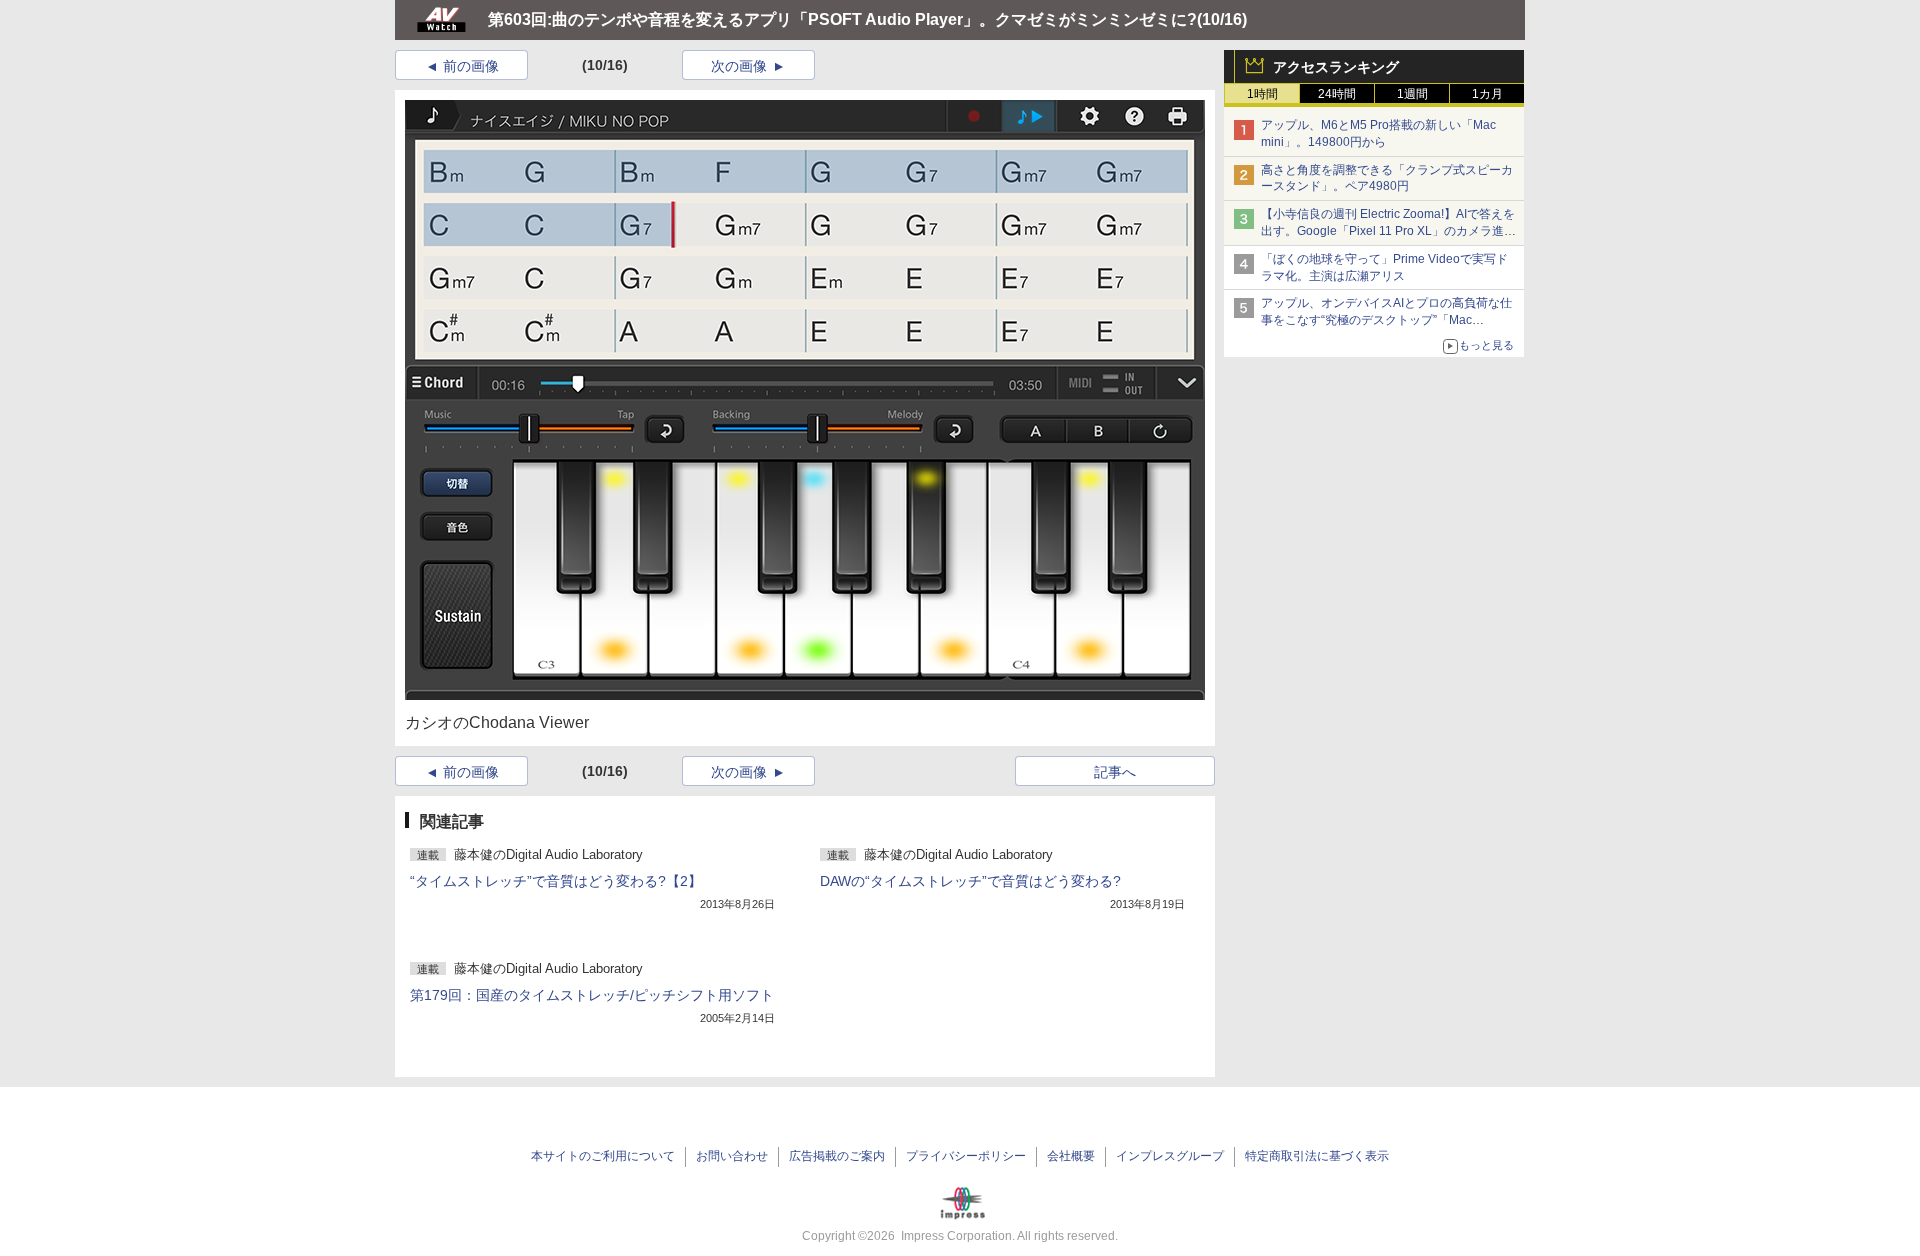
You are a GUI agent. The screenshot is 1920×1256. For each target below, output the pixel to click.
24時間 (1337, 94)
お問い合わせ (732, 1156)
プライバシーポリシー (966, 1156)
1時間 (1262, 94)
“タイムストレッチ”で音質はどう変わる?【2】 (556, 881)
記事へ (1115, 772)
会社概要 (1071, 1156)
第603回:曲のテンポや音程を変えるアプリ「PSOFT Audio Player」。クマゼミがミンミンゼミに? (842, 19)
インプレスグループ (1170, 1156)
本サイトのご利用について (603, 1156)
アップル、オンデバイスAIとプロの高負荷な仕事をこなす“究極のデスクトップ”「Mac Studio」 (1386, 320)
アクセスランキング (1336, 67)
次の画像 (739, 66)
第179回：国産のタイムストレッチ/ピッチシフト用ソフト (592, 995)
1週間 (1412, 94)
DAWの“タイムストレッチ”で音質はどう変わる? (970, 881)
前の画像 (471, 66)
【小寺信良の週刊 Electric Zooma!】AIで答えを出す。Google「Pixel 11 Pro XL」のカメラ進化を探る (1388, 231)
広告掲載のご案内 (837, 1156)
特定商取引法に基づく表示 (1317, 1156)
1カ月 (1487, 94)
